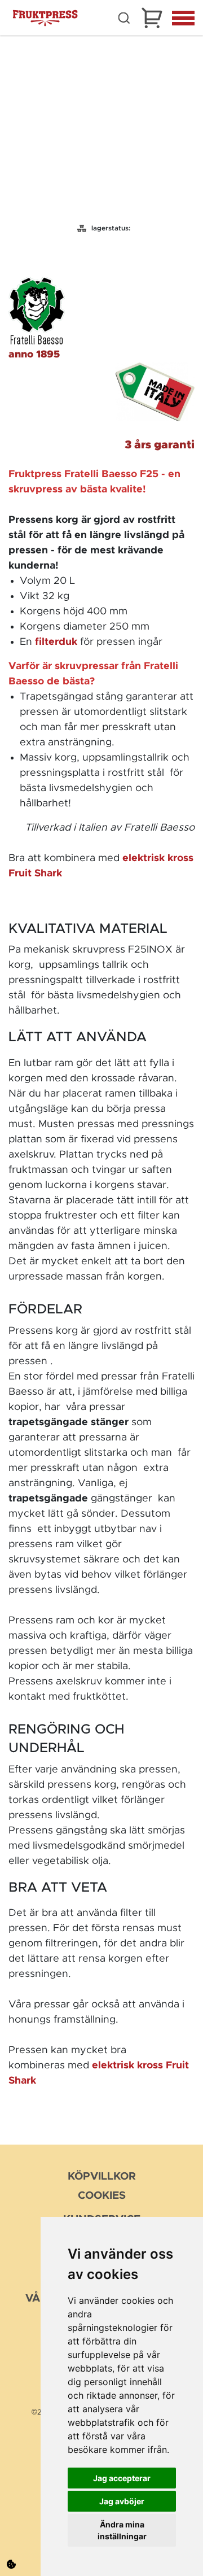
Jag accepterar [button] (122, 2478)
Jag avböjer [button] (122, 2501)
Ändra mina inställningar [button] (122, 2530)
